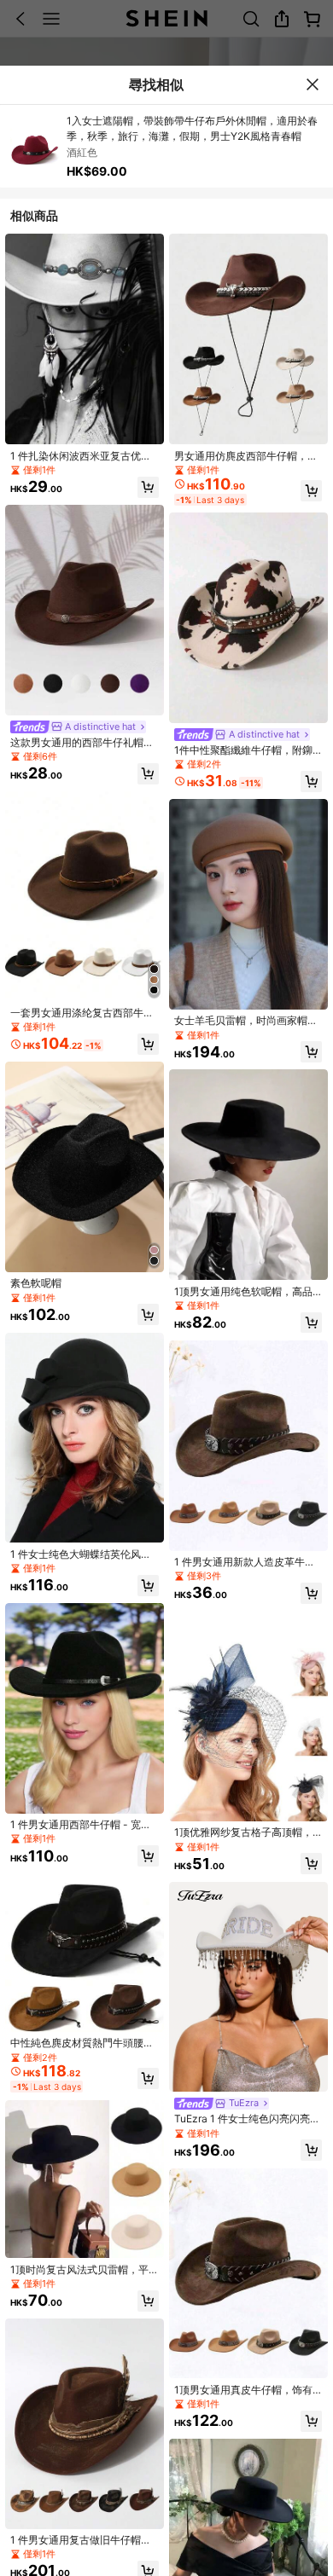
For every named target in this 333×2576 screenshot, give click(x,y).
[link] (84, 456)
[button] (148, 487)
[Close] (312, 84)
